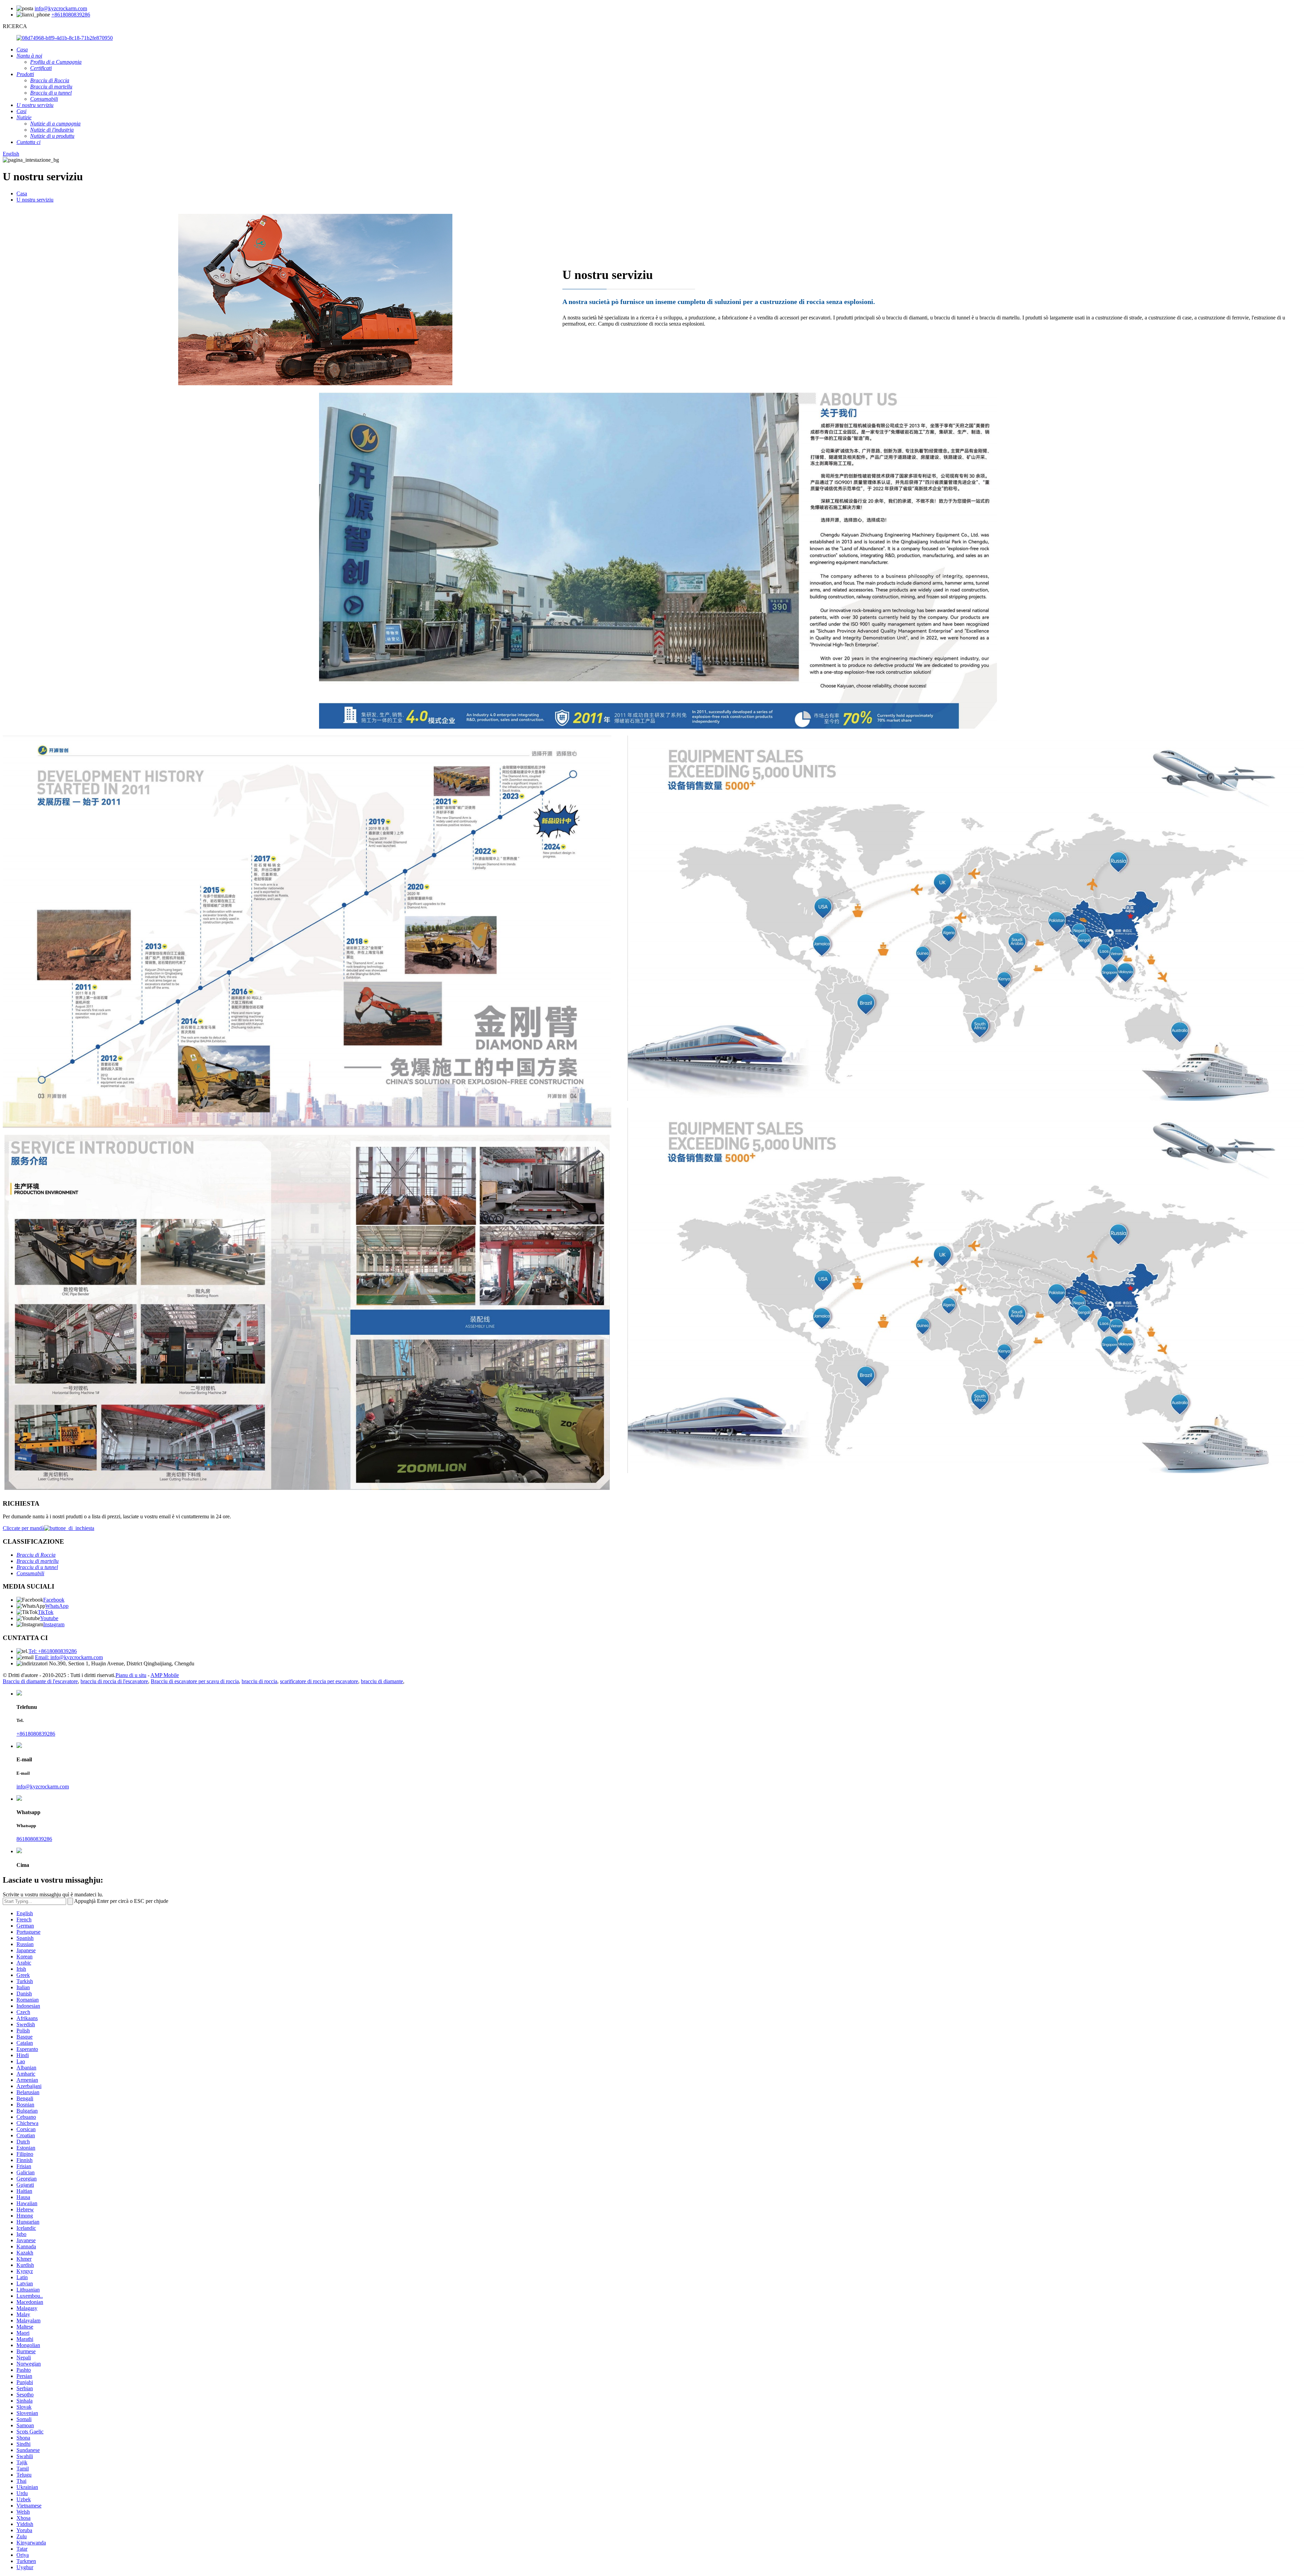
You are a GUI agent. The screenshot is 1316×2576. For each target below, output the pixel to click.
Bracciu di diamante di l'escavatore (40, 1681)
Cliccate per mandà (23, 1528)
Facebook (54, 1600)
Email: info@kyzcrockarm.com (69, 1657)
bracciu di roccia (259, 1681)
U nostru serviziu (35, 200)
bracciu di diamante (382, 1681)
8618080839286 (34, 1839)
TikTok (46, 1612)
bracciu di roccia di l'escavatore (114, 1681)
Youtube (49, 1618)
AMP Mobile (165, 1675)
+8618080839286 (71, 15)
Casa (22, 193)
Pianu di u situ (131, 1675)
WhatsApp (57, 1606)
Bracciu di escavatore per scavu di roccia (195, 1681)
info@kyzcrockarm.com (61, 8)
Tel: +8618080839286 (53, 1651)
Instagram (54, 1624)
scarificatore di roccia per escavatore (319, 1681)
